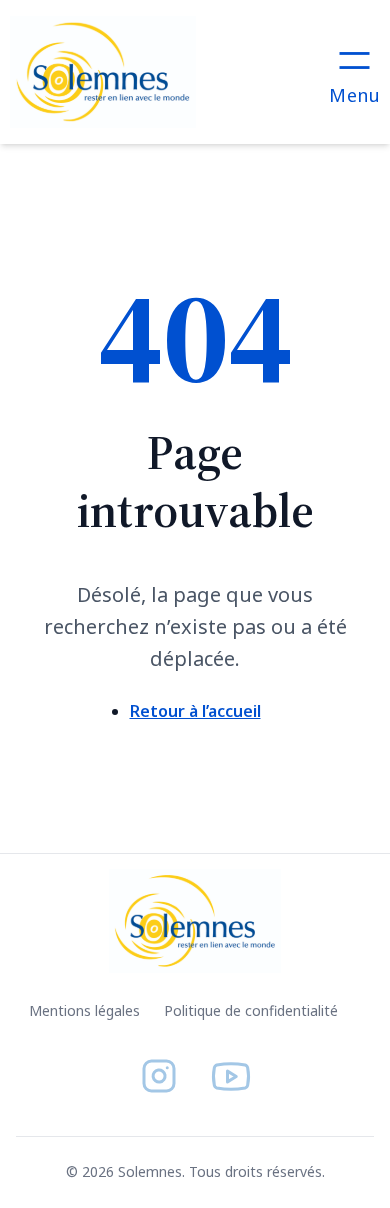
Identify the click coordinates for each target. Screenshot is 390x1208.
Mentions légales (84, 1010)
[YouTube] (231, 1076)
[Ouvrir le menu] (354, 72)
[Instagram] (159, 1076)
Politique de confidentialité (251, 1010)
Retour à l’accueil (195, 711)
